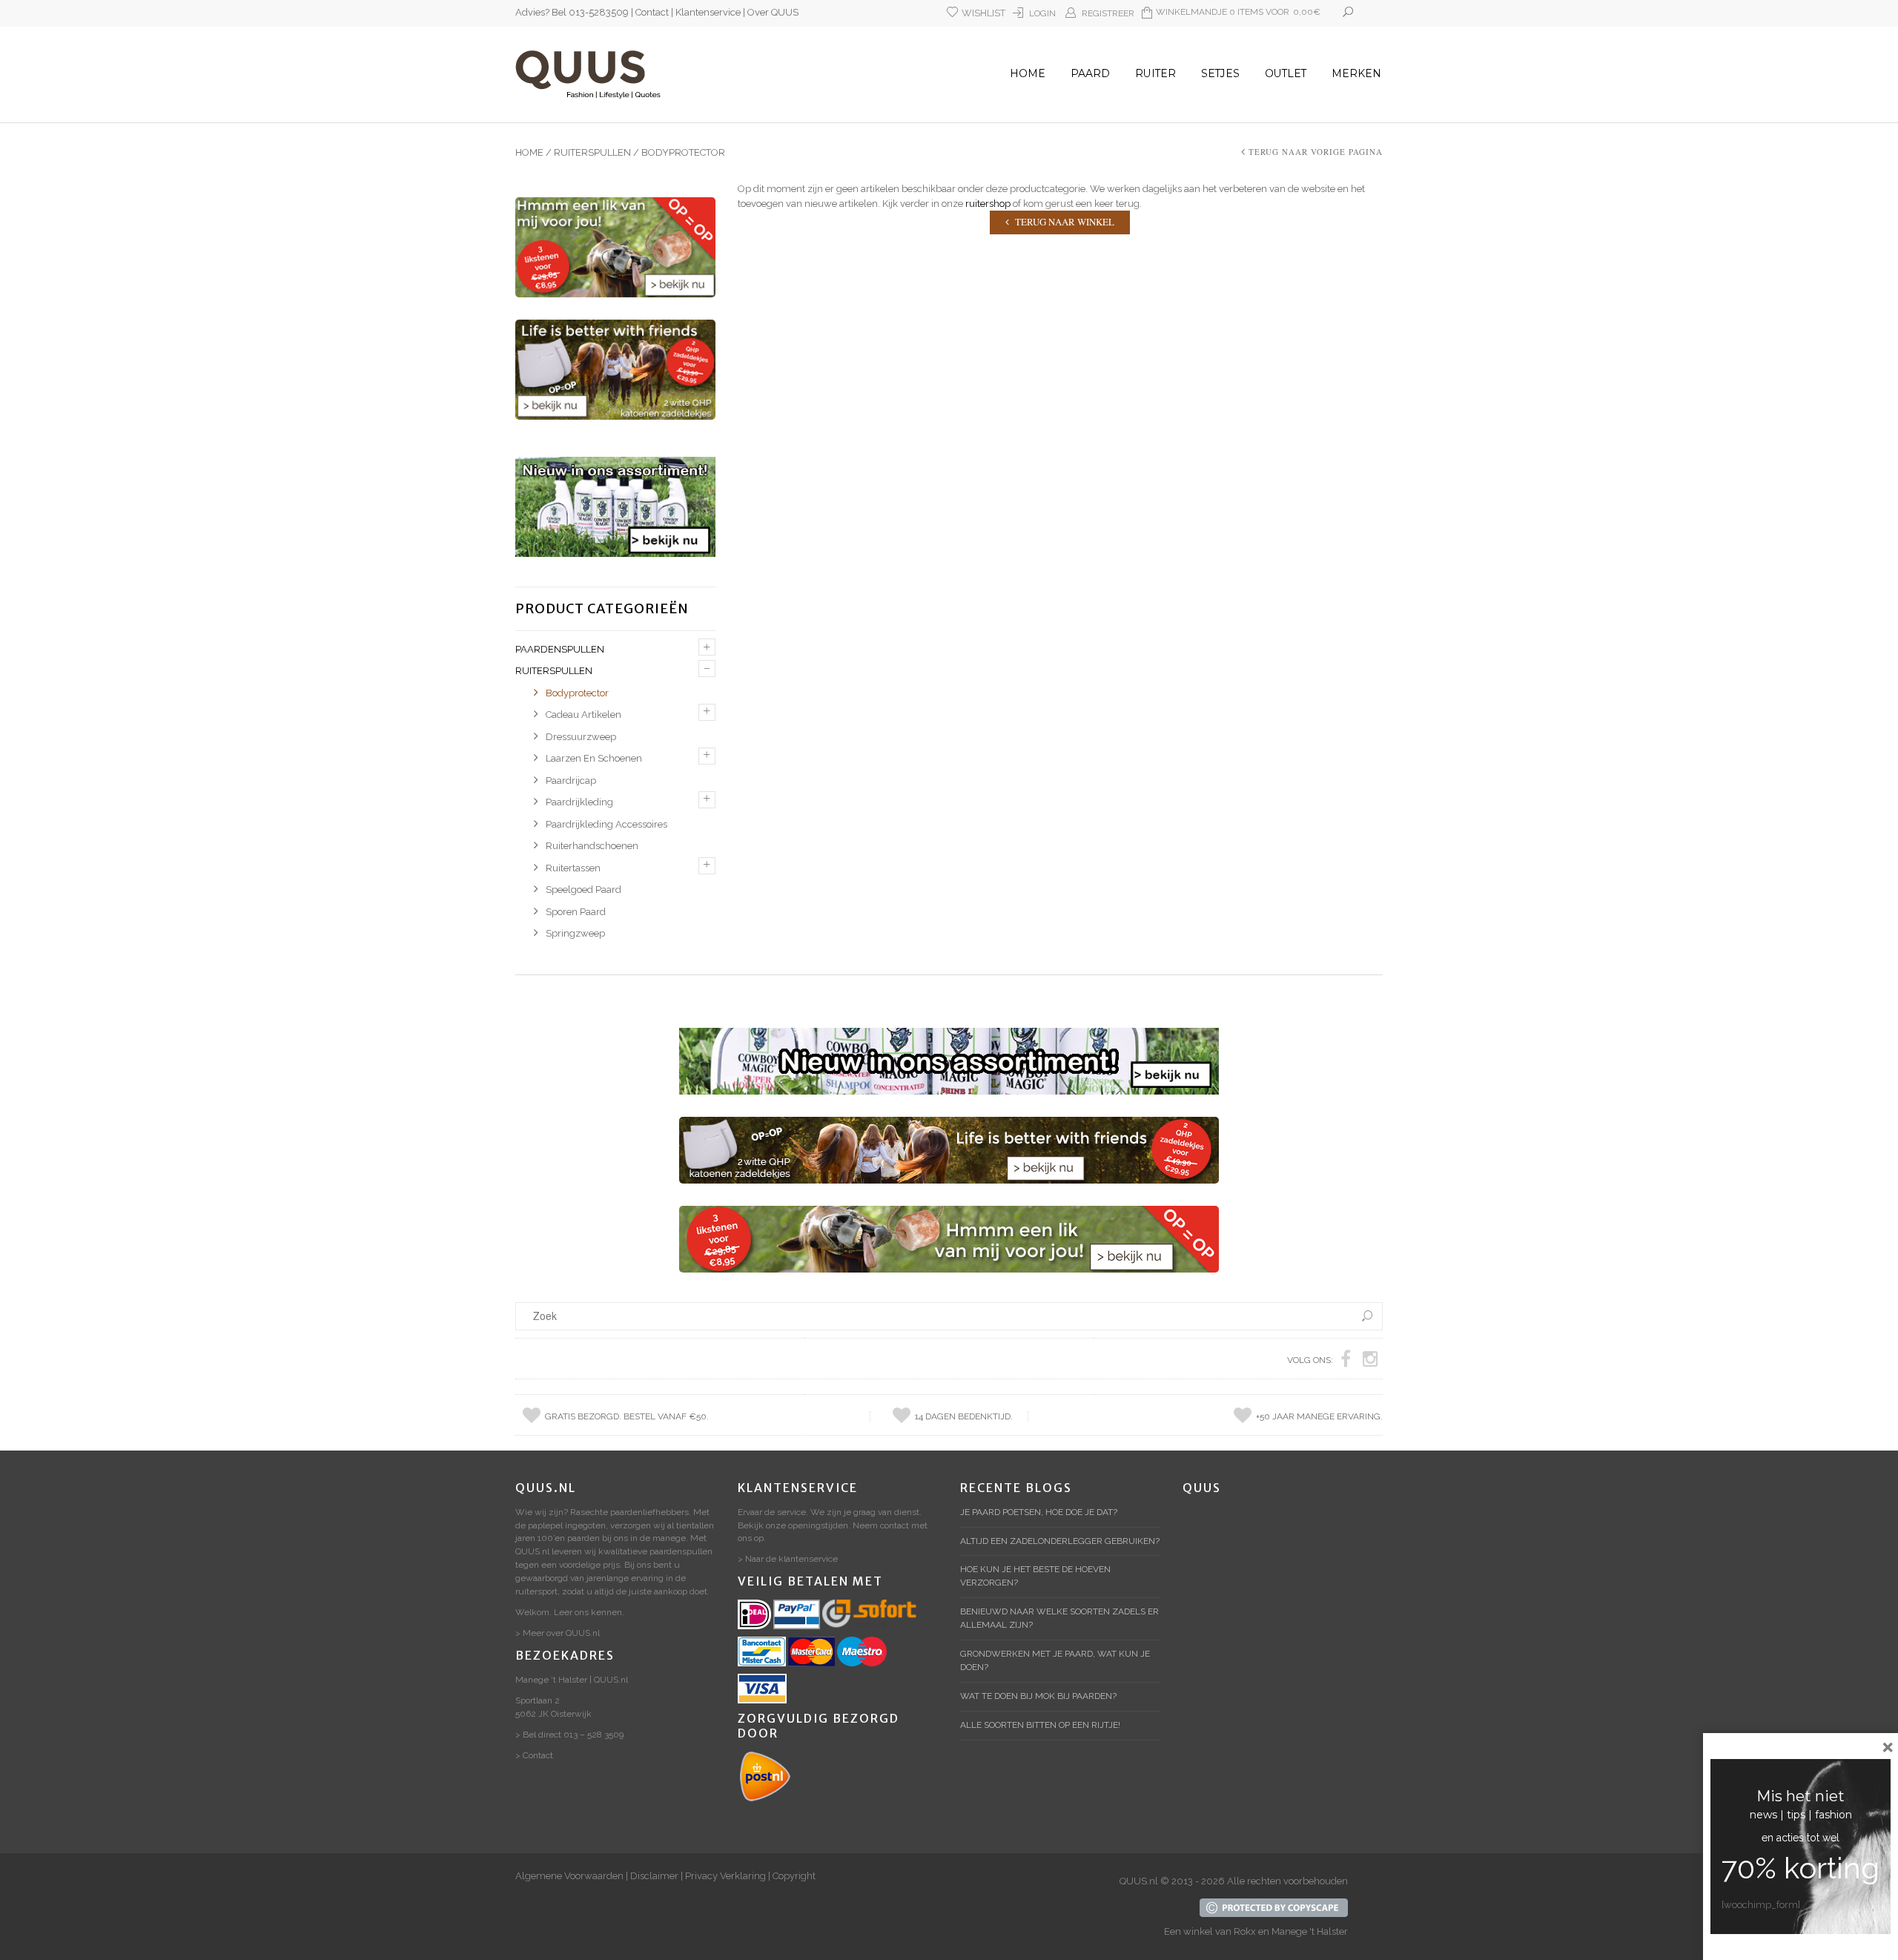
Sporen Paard (576, 912)
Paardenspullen (560, 649)
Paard (1090, 73)
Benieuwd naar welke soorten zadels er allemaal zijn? (1059, 1618)
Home (1028, 73)
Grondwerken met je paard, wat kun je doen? (1055, 1660)
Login (1042, 13)
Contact (652, 12)
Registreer (1108, 13)
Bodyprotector (577, 693)
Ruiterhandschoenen (592, 846)
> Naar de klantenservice (788, 1559)
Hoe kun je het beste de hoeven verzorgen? (1035, 1576)
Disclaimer (654, 1876)
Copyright (794, 1876)
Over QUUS (773, 12)
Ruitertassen (573, 868)
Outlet (1286, 73)
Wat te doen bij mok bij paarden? (1038, 1696)
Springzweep (575, 933)
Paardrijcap (571, 781)
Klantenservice (708, 12)
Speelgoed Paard (583, 890)
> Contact (534, 1755)
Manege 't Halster (1310, 1931)
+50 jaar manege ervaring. (1319, 1416)
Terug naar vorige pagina (1316, 152)
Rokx (1245, 1931)
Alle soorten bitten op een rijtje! (1040, 1725)
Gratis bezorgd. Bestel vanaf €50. (627, 1416)
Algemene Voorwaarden (569, 1876)
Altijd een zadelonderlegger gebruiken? (1060, 1541)
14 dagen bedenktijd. (964, 1416)
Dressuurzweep (581, 737)
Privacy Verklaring (725, 1876)
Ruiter (1155, 73)
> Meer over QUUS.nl (558, 1633)
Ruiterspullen (592, 152)
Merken (1356, 73)
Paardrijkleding (579, 802)
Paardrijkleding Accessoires (606, 824)
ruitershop (988, 204)
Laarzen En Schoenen (594, 758)
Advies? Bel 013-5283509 (572, 12)
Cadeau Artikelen (583, 715)
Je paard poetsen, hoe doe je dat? (1039, 1512)
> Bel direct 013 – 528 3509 (569, 1735)
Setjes (1220, 73)
